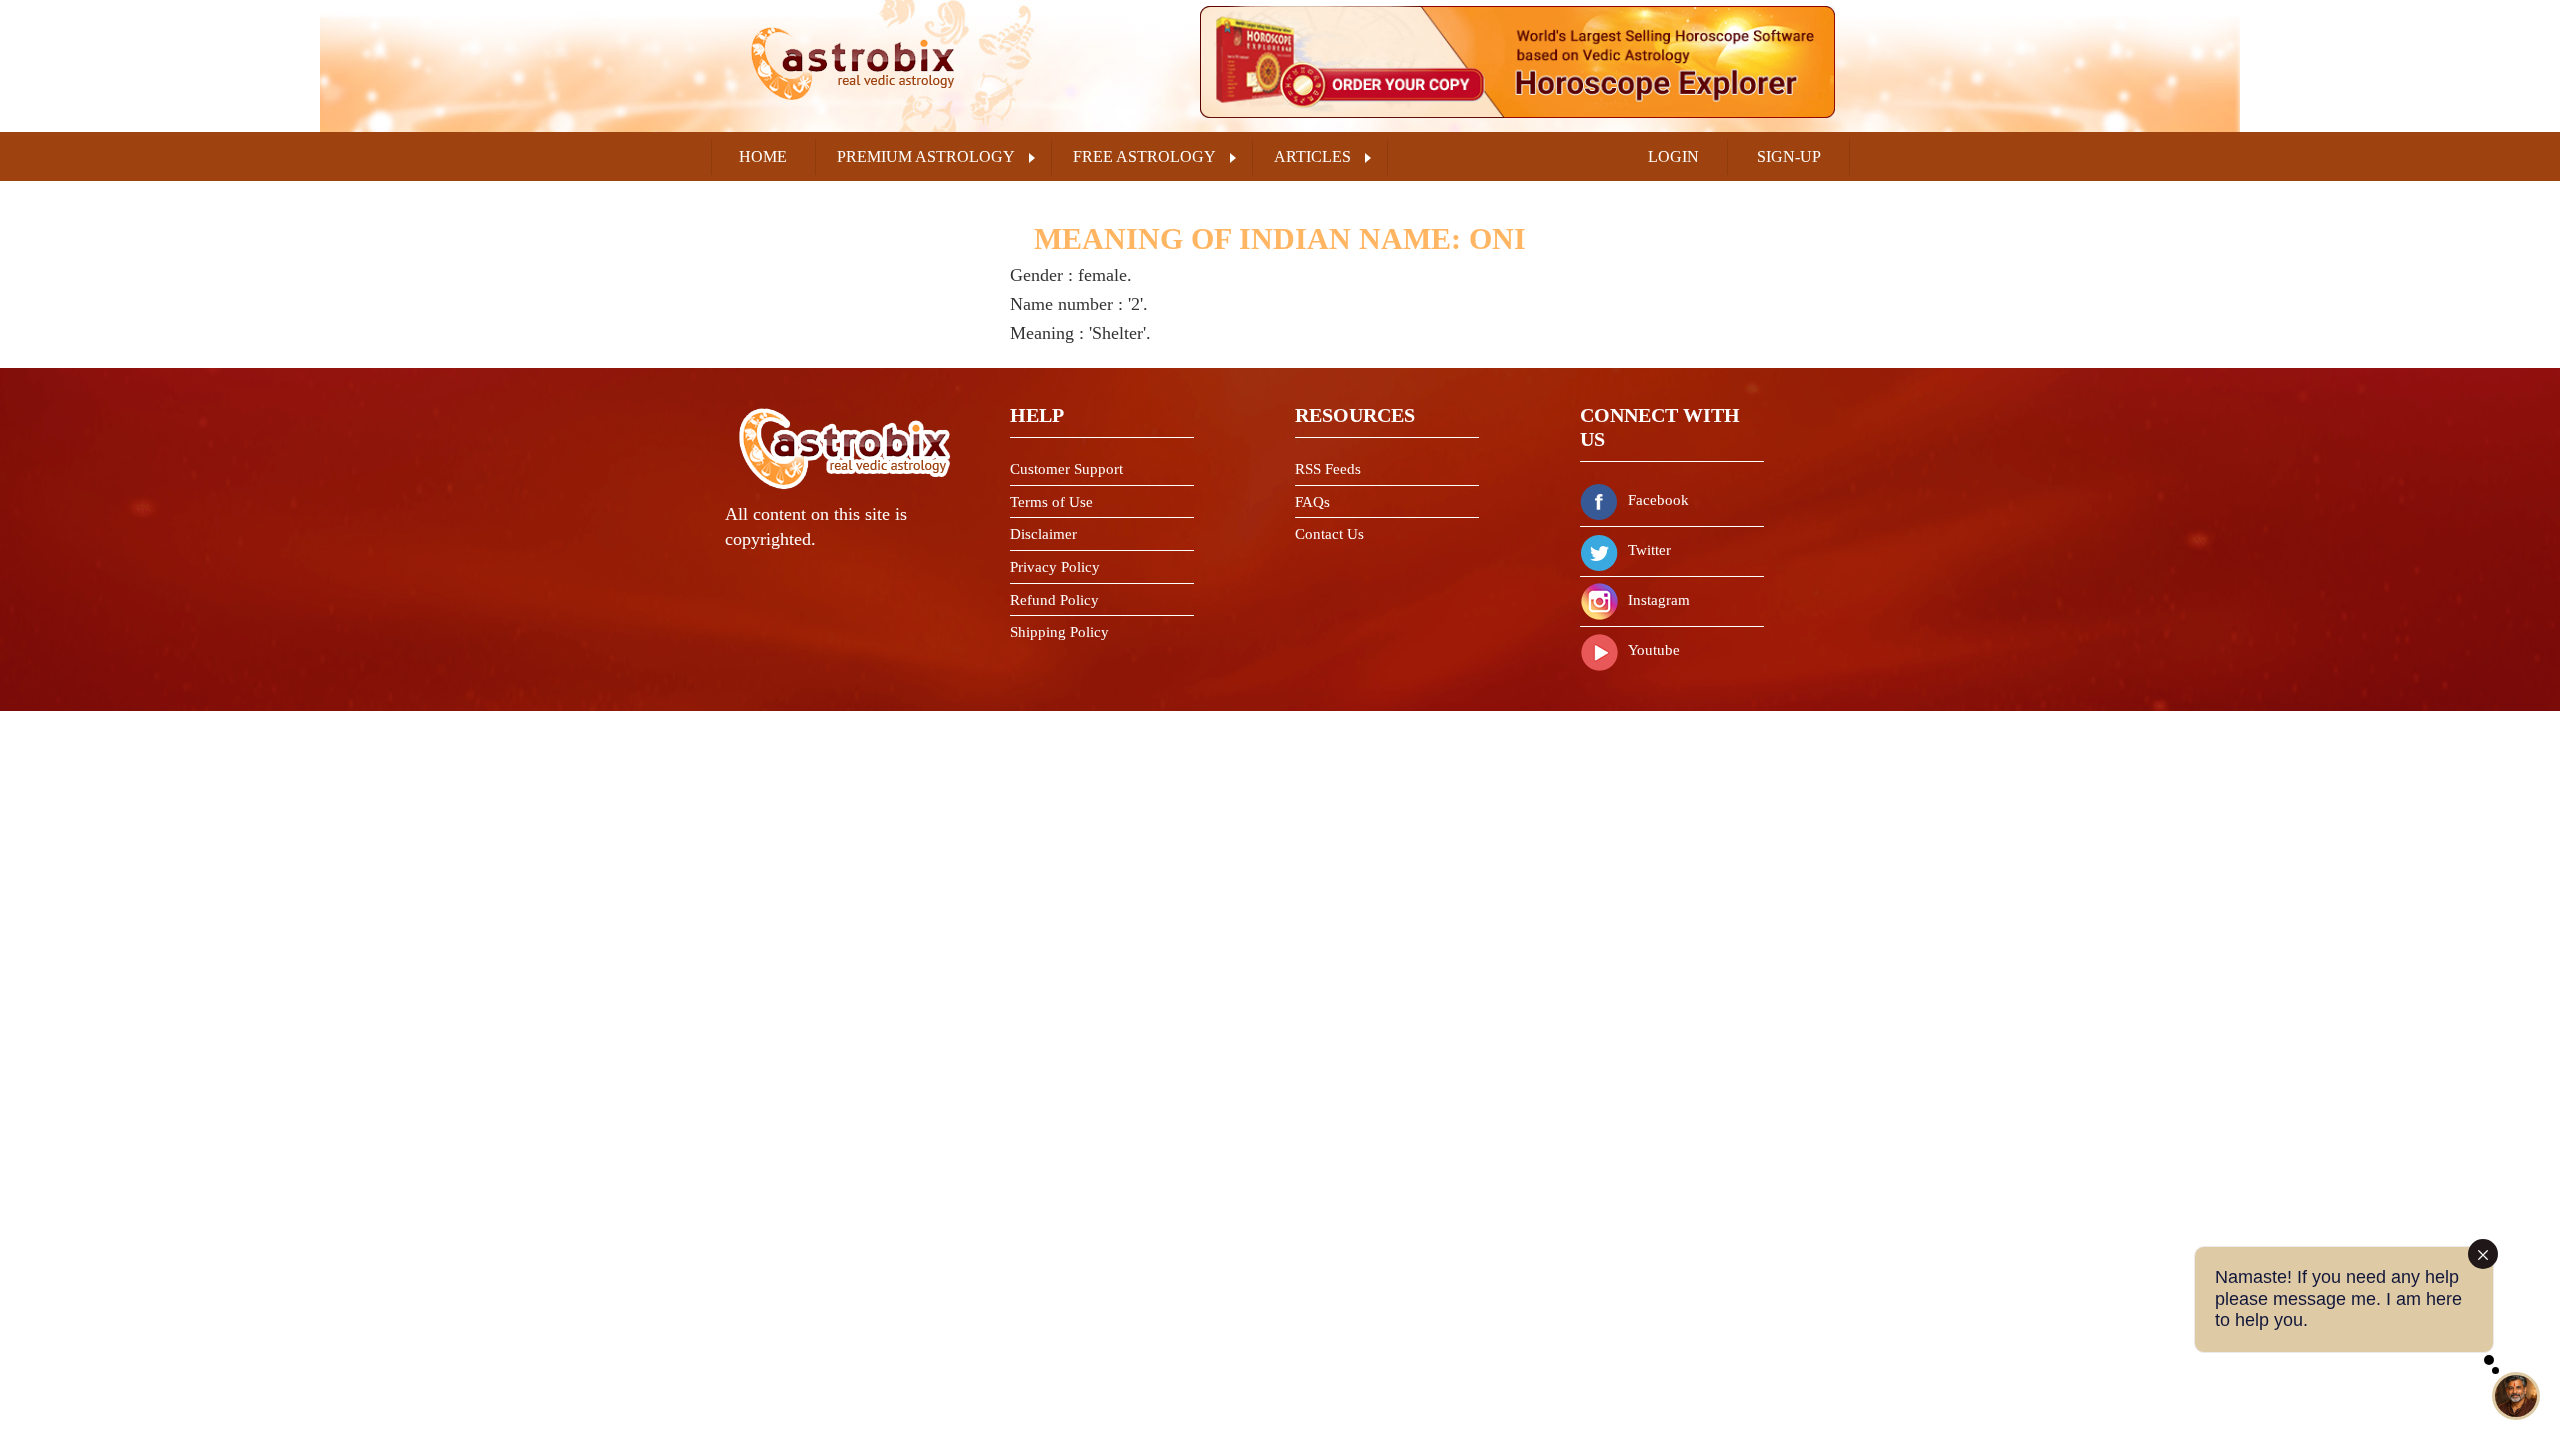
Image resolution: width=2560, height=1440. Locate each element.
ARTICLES (1312, 156)
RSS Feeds (1328, 469)
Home (763, 156)
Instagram (1659, 600)
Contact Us (1329, 534)
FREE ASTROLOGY (1144, 156)
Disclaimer (1043, 534)
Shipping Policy (1059, 632)
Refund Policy (1054, 600)
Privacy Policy (1055, 567)
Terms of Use (1051, 502)
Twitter (1649, 550)
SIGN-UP (1789, 156)
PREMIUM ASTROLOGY (926, 156)
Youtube (1654, 650)
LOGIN (1673, 156)
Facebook (1658, 500)
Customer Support (1066, 469)
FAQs (1312, 502)
